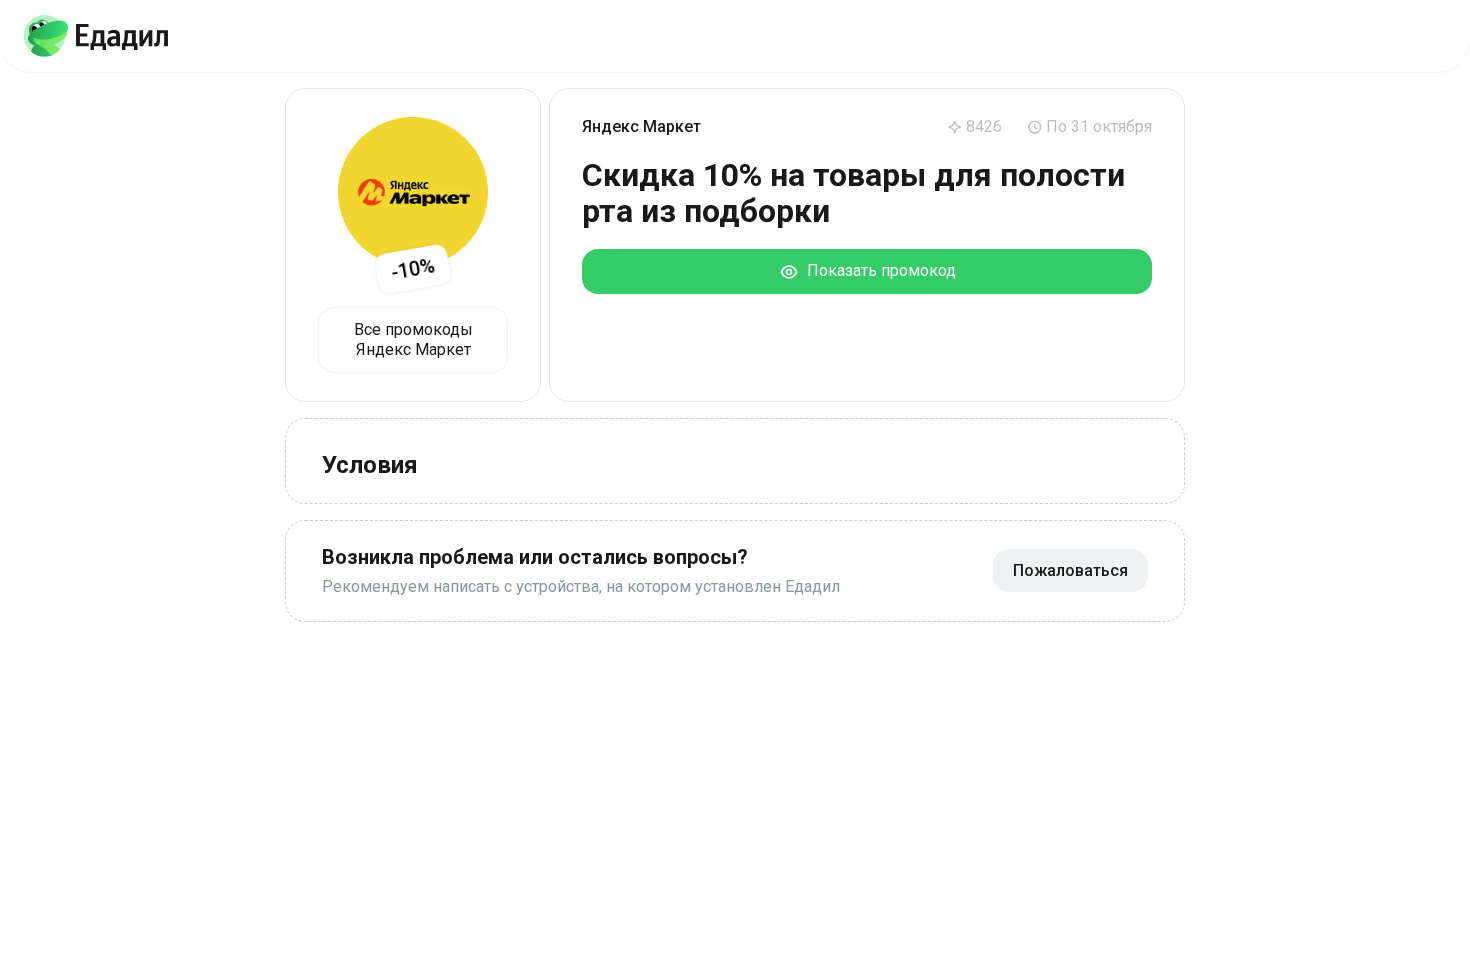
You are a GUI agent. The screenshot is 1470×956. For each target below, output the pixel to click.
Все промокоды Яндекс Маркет (413, 339)
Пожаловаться (1070, 570)
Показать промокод (877, 270)
